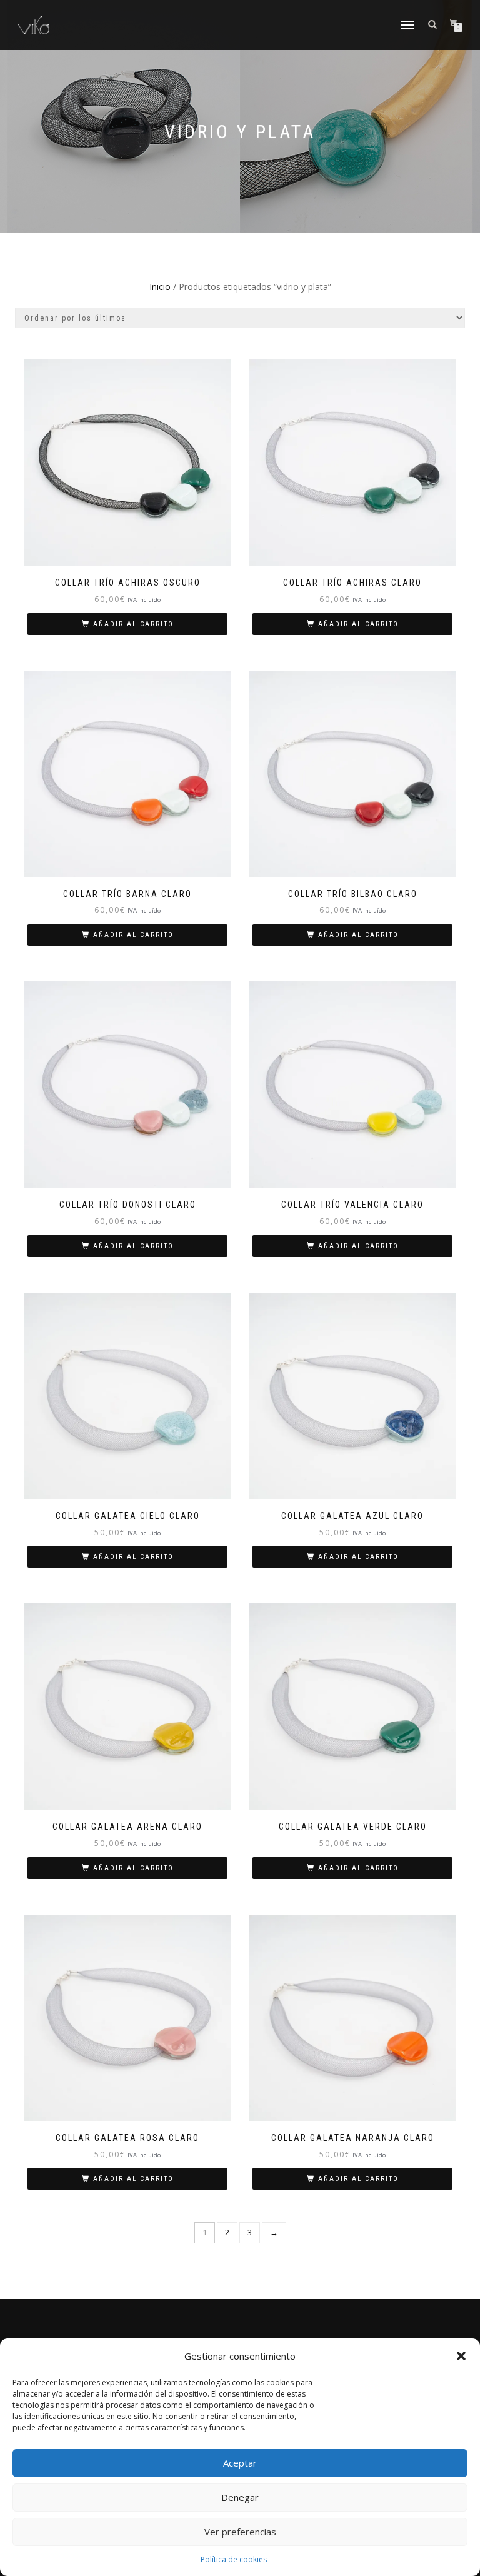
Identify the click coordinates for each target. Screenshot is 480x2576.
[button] (461, 2356)
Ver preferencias (240, 2532)
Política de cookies (234, 2559)
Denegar (240, 2497)
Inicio (160, 287)
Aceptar (240, 2463)
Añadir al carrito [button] (133, 624)
